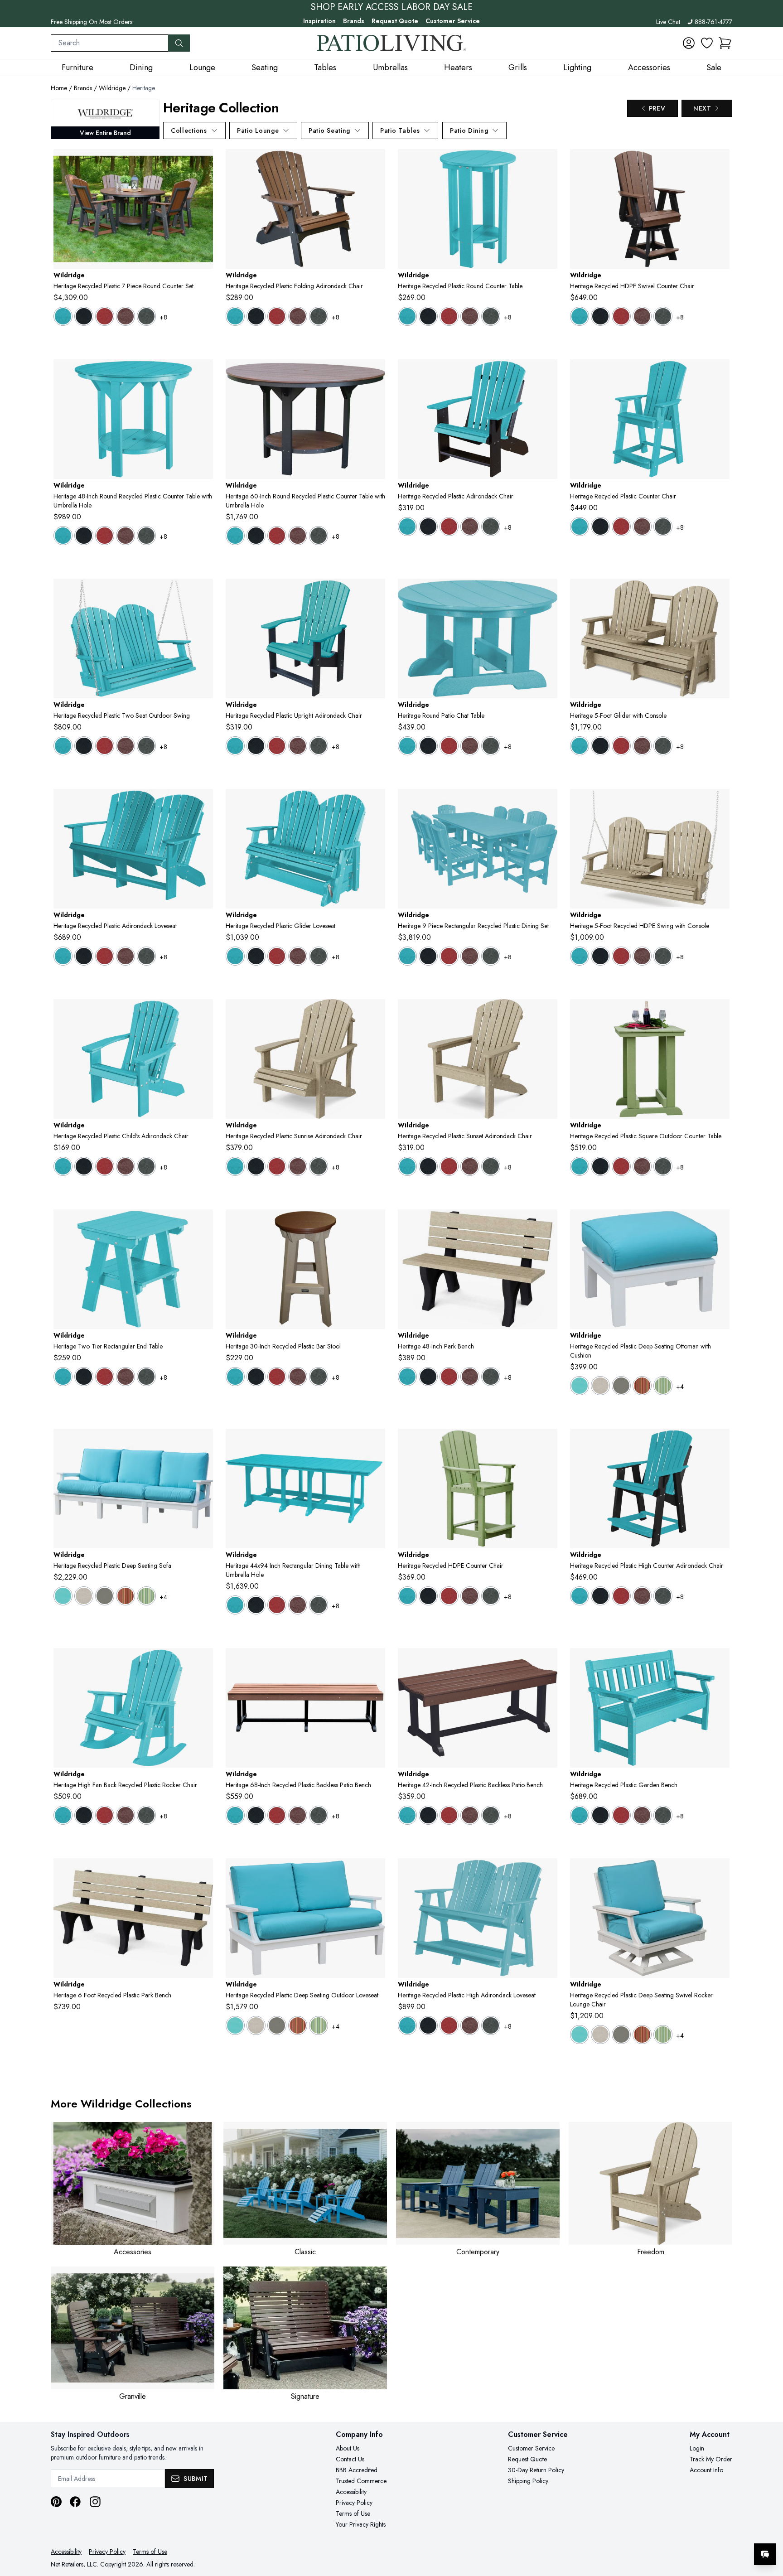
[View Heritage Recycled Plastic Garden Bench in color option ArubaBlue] (580, 1815)
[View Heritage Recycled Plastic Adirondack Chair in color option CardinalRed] (449, 527)
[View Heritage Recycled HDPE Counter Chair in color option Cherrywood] (470, 1596)
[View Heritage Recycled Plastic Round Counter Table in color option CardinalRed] (449, 316)
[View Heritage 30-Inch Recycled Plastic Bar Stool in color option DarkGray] (319, 1377)
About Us (348, 2448)
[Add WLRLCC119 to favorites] (719, 1443)
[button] (725, 43)
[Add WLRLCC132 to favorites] (719, 1872)
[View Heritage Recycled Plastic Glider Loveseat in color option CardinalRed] (277, 956)
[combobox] (110, 43)
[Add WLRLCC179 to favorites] (203, 373)
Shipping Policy (528, 2481)
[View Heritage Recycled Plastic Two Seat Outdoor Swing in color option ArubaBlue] (63, 746)
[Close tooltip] (768, 2527)
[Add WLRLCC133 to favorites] (375, 1872)
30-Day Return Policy (536, 2470)
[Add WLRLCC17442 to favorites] (547, 1662)
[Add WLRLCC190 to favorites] (547, 803)
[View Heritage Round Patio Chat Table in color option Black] (428, 746)
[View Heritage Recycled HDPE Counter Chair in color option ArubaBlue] (407, 1596)
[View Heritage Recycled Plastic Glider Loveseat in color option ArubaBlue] (235, 956)
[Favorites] (707, 43)
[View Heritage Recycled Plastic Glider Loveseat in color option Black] (256, 956)
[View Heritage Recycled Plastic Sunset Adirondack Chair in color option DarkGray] (491, 1166)
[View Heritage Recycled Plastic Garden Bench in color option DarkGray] (663, 1815)
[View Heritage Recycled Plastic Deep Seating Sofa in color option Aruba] (63, 1596)
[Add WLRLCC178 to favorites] (375, 373)
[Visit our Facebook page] (75, 2502)
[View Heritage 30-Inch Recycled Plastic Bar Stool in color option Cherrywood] (298, 1377)
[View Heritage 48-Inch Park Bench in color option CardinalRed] (449, 1377)
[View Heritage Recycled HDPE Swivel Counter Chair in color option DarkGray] (663, 316)
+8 (163, 317)
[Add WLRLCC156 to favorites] (719, 163)
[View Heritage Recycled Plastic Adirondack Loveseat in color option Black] (84, 956)
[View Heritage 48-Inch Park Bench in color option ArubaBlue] (407, 1377)
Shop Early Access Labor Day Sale (392, 7)
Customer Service (453, 21)
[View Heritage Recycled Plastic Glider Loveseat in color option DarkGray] (319, 956)
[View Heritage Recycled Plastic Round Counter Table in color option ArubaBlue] (407, 316)
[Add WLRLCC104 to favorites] (375, 803)
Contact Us (350, 2459)
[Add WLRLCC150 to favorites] (719, 373)
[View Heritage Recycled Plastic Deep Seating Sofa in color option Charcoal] (105, 1596)
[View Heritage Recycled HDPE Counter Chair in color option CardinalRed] (449, 1596)
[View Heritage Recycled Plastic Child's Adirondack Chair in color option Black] (84, 1166)
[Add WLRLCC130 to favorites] (547, 1872)
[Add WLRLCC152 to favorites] (547, 163)
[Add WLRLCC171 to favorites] (547, 1443)
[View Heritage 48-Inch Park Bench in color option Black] (428, 1377)
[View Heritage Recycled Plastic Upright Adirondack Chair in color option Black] (256, 746)
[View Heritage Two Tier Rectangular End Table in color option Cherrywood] (126, 1377)
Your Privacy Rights (361, 2524)
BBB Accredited (357, 2470)
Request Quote (395, 21)
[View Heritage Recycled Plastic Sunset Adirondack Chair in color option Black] (428, 1166)
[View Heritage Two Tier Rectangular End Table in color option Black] (84, 1377)
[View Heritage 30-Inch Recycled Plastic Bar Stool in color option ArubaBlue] (235, 1377)
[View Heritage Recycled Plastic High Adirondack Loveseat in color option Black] (428, 2025)
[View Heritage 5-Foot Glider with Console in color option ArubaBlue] (580, 746)
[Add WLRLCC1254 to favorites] (547, 1223)
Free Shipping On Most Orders (92, 22)
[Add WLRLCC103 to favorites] (719, 803)
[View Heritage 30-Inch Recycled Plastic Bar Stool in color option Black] (256, 1377)
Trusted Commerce (361, 2481)
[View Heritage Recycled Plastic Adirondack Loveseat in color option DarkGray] (146, 956)
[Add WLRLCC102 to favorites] (203, 593)
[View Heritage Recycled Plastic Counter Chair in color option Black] (600, 527)
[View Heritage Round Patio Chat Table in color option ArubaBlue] (407, 746)
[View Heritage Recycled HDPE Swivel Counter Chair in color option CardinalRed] (621, 316)
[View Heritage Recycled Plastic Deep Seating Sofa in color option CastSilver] (84, 1596)
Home (59, 88)
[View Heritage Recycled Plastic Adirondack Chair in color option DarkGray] (491, 527)
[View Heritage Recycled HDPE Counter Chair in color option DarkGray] (491, 1596)
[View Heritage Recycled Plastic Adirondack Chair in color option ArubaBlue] (407, 527)
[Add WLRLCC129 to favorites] (203, 803)
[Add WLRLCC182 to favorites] (375, 1223)
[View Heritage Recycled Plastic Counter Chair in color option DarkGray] (663, 527)
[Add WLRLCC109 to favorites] (719, 593)
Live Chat (668, 22)
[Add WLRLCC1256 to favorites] (203, 1872)
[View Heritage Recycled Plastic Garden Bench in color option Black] (600, 1815)
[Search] (179, 43)
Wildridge (112, 88)
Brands (354, 21)
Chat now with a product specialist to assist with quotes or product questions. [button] (701, 2530)
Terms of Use (353, 2513)
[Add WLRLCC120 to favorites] (203, 1223)
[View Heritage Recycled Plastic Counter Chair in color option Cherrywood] (642, 527)
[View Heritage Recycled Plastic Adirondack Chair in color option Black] (428, 527)
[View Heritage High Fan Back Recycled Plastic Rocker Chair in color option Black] (84, 1815)
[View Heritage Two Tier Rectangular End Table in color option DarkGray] (146, 1377)
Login (697, 2448)
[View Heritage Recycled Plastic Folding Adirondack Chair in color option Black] (256, 316)
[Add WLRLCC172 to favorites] (719, 1013)
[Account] (689, 43)
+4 (680, 1387)
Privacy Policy (354, 2503)
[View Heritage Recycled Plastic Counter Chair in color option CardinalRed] (621, 527)
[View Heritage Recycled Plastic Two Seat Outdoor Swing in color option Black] (84, 746)
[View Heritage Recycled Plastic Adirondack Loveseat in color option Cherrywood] (126, 956)
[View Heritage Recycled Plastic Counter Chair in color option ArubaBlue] (580, 527)
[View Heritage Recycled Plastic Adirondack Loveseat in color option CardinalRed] (105, 956)
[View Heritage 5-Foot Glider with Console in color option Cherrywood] (642, 746)
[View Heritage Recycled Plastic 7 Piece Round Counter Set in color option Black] (84, 316)
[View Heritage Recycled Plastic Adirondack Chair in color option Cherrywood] (470, 527)
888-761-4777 (713, 22)
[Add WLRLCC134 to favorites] (203, 1443)
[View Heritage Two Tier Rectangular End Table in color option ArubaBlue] (63, 1377)
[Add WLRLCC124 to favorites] (719, 1662)
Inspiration (319, 21)
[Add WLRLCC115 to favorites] (203, 1662)
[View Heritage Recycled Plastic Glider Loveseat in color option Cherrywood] (298, 956)
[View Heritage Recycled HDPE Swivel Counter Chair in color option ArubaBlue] (580, 316)
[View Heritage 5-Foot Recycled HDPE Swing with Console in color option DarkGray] (663, 956)
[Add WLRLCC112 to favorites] (375, 593)
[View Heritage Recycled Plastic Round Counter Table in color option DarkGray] (491, 316)
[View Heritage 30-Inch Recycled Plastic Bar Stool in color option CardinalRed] (277, 1377)
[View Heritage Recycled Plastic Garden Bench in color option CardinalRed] (621, 1815)
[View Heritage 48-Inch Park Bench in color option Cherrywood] (470, 1377)
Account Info (706, 2470)
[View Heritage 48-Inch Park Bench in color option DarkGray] (491, 1377)
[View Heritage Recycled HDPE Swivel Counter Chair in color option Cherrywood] (642, 316)
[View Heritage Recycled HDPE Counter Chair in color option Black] (428, 1596)
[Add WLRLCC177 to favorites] (203, 163)
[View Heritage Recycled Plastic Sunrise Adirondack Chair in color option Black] (256, 1166)
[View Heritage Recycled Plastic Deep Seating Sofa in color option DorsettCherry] (126, 1596)
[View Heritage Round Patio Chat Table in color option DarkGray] (491, 746)
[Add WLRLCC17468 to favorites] (375, 1662)
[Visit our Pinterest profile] (56, 2502)
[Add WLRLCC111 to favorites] (375, 1013)
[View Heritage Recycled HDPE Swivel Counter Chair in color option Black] (600, 316)
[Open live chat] (765, 2554)
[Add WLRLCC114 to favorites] (547, 373)
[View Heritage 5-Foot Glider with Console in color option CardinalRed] (621, 746)
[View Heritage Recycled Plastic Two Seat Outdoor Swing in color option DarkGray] (146, 746)
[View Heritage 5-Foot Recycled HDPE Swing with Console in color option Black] (600, 956)
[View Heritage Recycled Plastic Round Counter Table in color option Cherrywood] (470, 316)
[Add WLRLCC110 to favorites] (547, 1013)
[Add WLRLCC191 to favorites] (375, 1443)
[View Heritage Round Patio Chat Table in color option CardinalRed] (449, 746)
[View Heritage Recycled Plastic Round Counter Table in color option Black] (428, 316)
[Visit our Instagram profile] (95, 2502)
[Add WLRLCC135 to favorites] (719, 1223)
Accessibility (351, 2492)
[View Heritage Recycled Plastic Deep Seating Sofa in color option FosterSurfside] (146, 1596)
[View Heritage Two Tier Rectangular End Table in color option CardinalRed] (105, 1377)
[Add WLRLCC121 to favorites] (547, 593)
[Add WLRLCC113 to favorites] (203, 1013)
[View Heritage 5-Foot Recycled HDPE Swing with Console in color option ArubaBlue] (580, 956)
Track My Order (711, 2459)
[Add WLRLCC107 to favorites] (375, 163)
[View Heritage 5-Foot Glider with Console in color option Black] (600, 746)
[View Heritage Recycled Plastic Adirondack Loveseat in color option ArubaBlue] (63, 956)
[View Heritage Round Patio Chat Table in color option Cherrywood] (470, 746)
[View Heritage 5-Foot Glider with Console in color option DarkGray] (663, 746)
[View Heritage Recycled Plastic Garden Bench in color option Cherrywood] (642, 1815)
